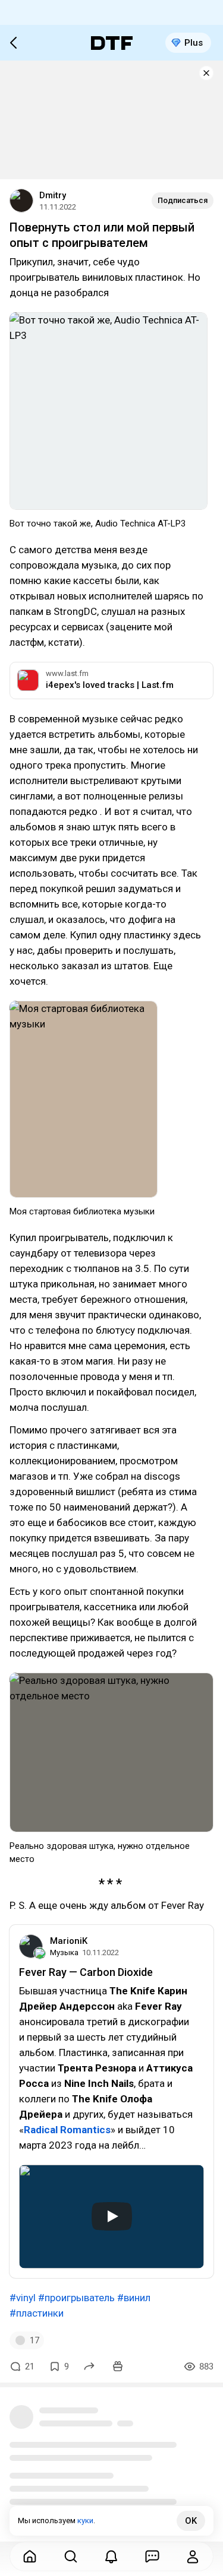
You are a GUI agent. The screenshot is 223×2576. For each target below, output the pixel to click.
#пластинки (37, 2313)
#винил (134, 2298)
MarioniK (69, 1941)
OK (191, 2521)
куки (85, 2521)
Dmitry (53, 195)
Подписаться (183, 200)
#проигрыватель (76, 2298)
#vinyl (23, 2298)
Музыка (64, 1952)
